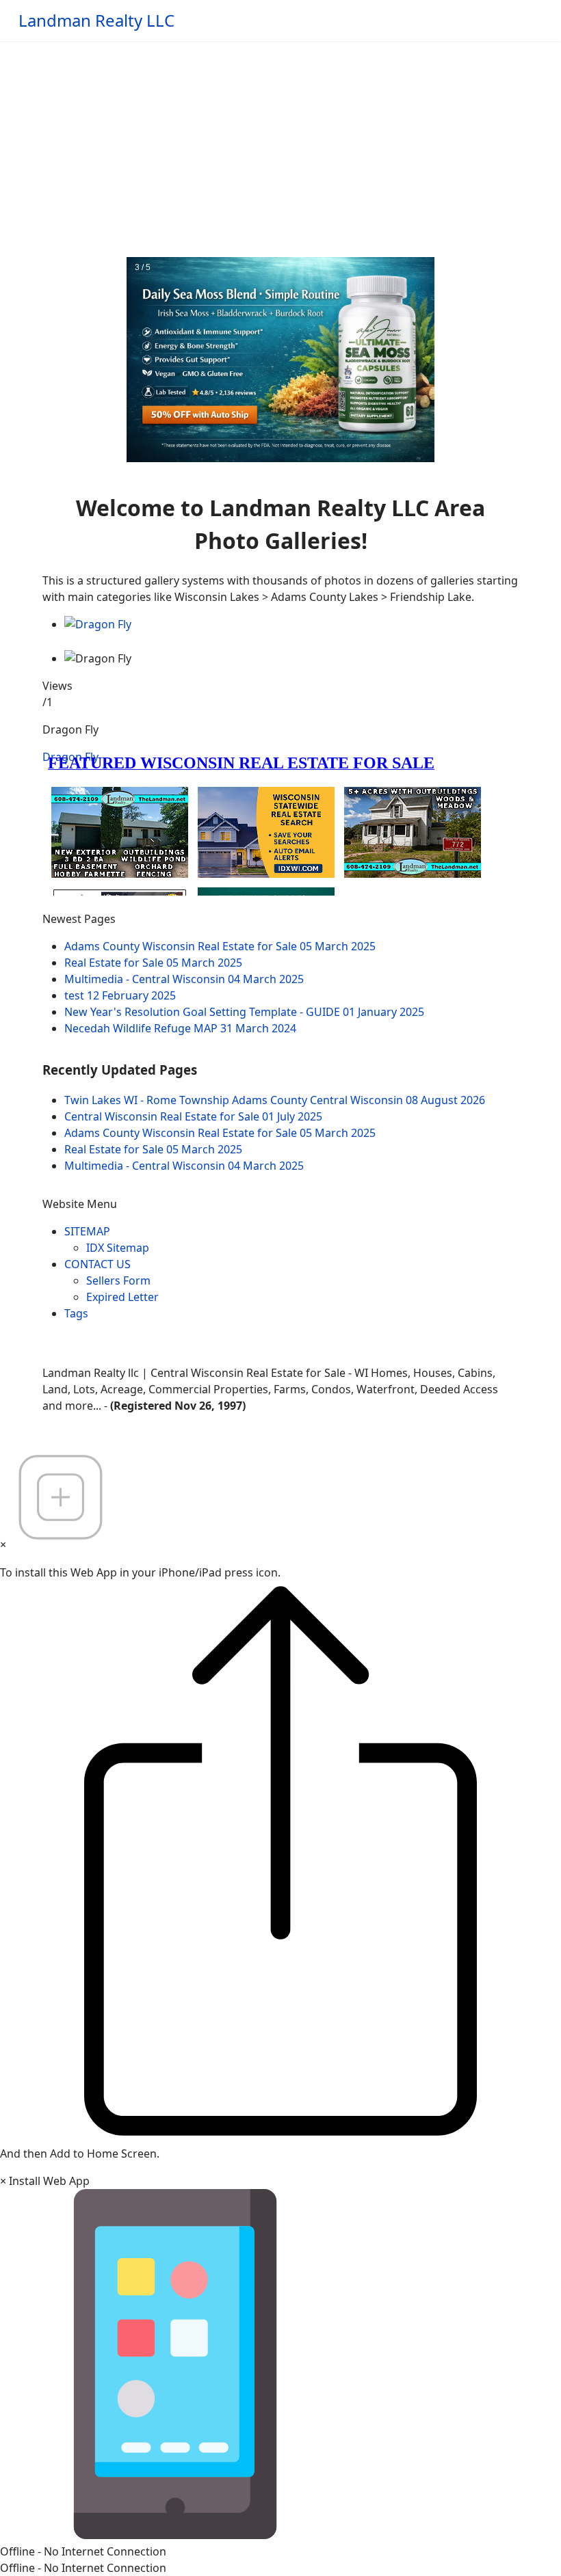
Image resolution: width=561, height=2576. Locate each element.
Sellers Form (118, 1280)
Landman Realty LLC (96, 21)
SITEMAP (87, 1231)
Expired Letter (122, 1297)
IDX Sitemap (118, 1248)
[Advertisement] (280, 144)
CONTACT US (97, 1264)
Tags (76, 1313)
